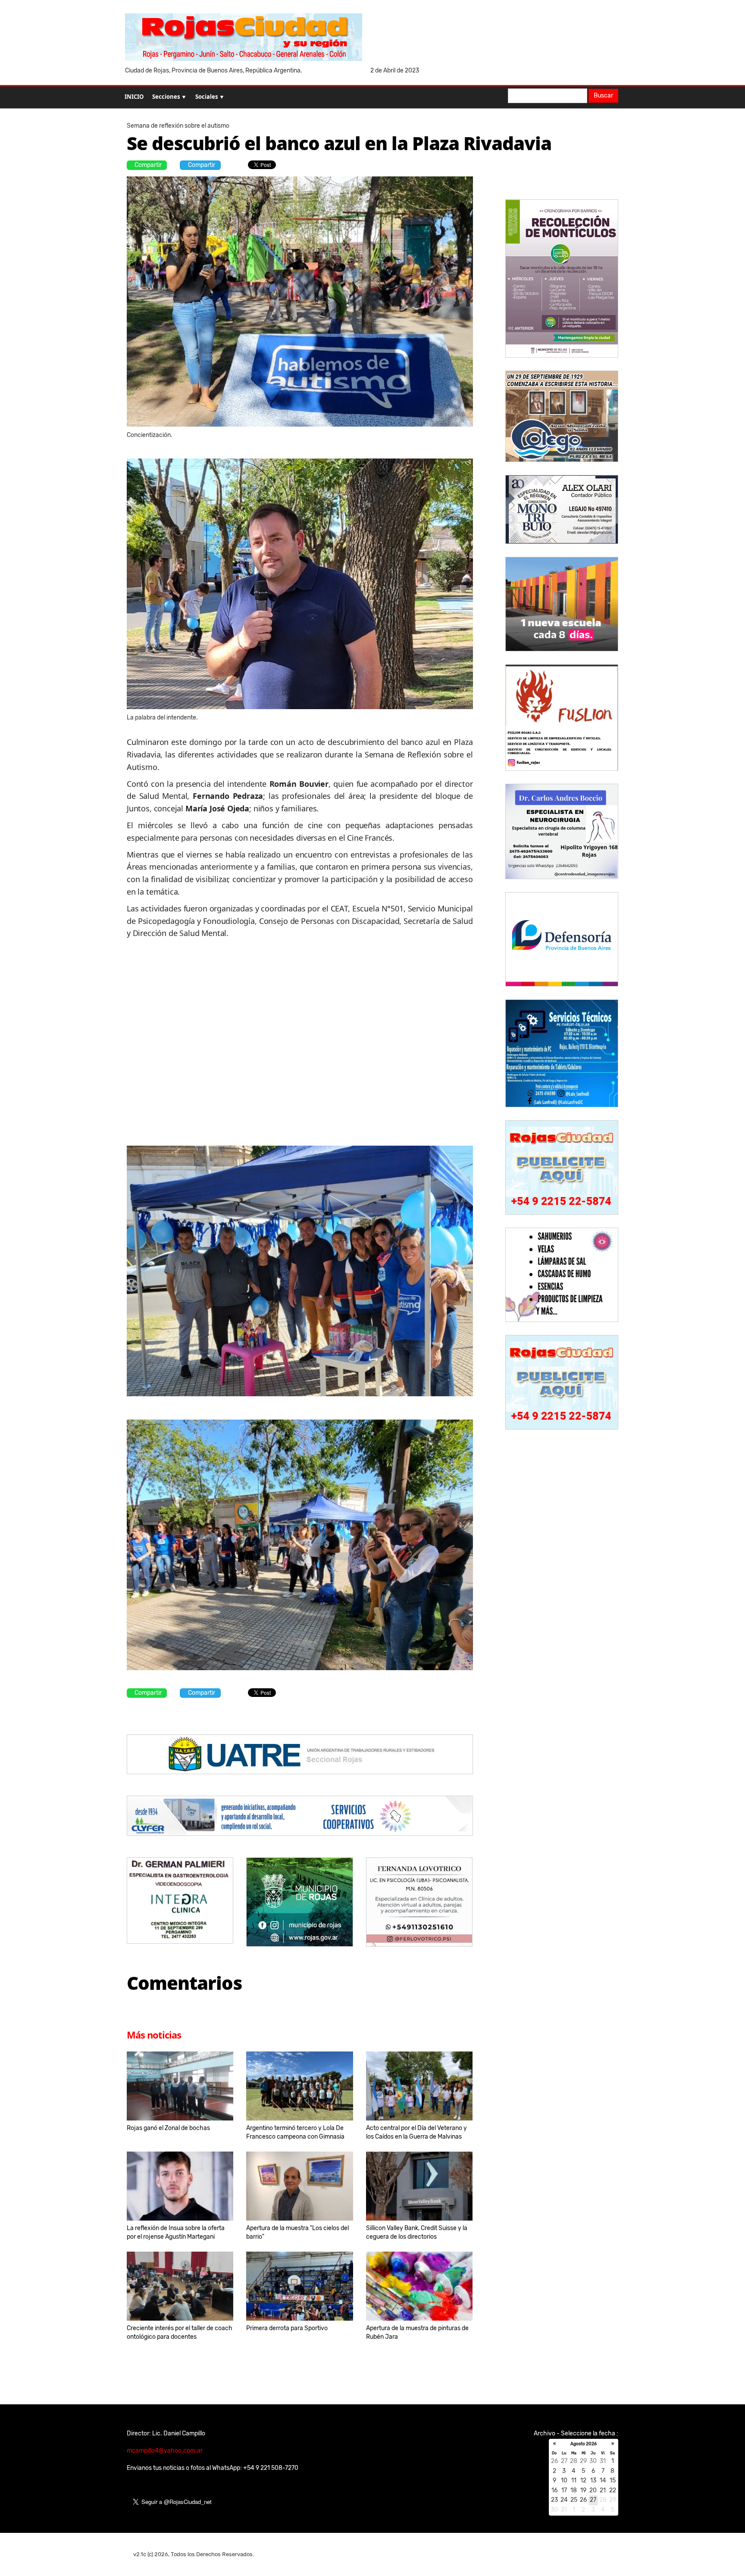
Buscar (603, 96)
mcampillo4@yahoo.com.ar (165, 2451)
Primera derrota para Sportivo (287, 2328)
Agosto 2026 (584, 2444)
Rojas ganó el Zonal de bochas (168, 2128)
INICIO (134, 97)
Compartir (148, 165)
